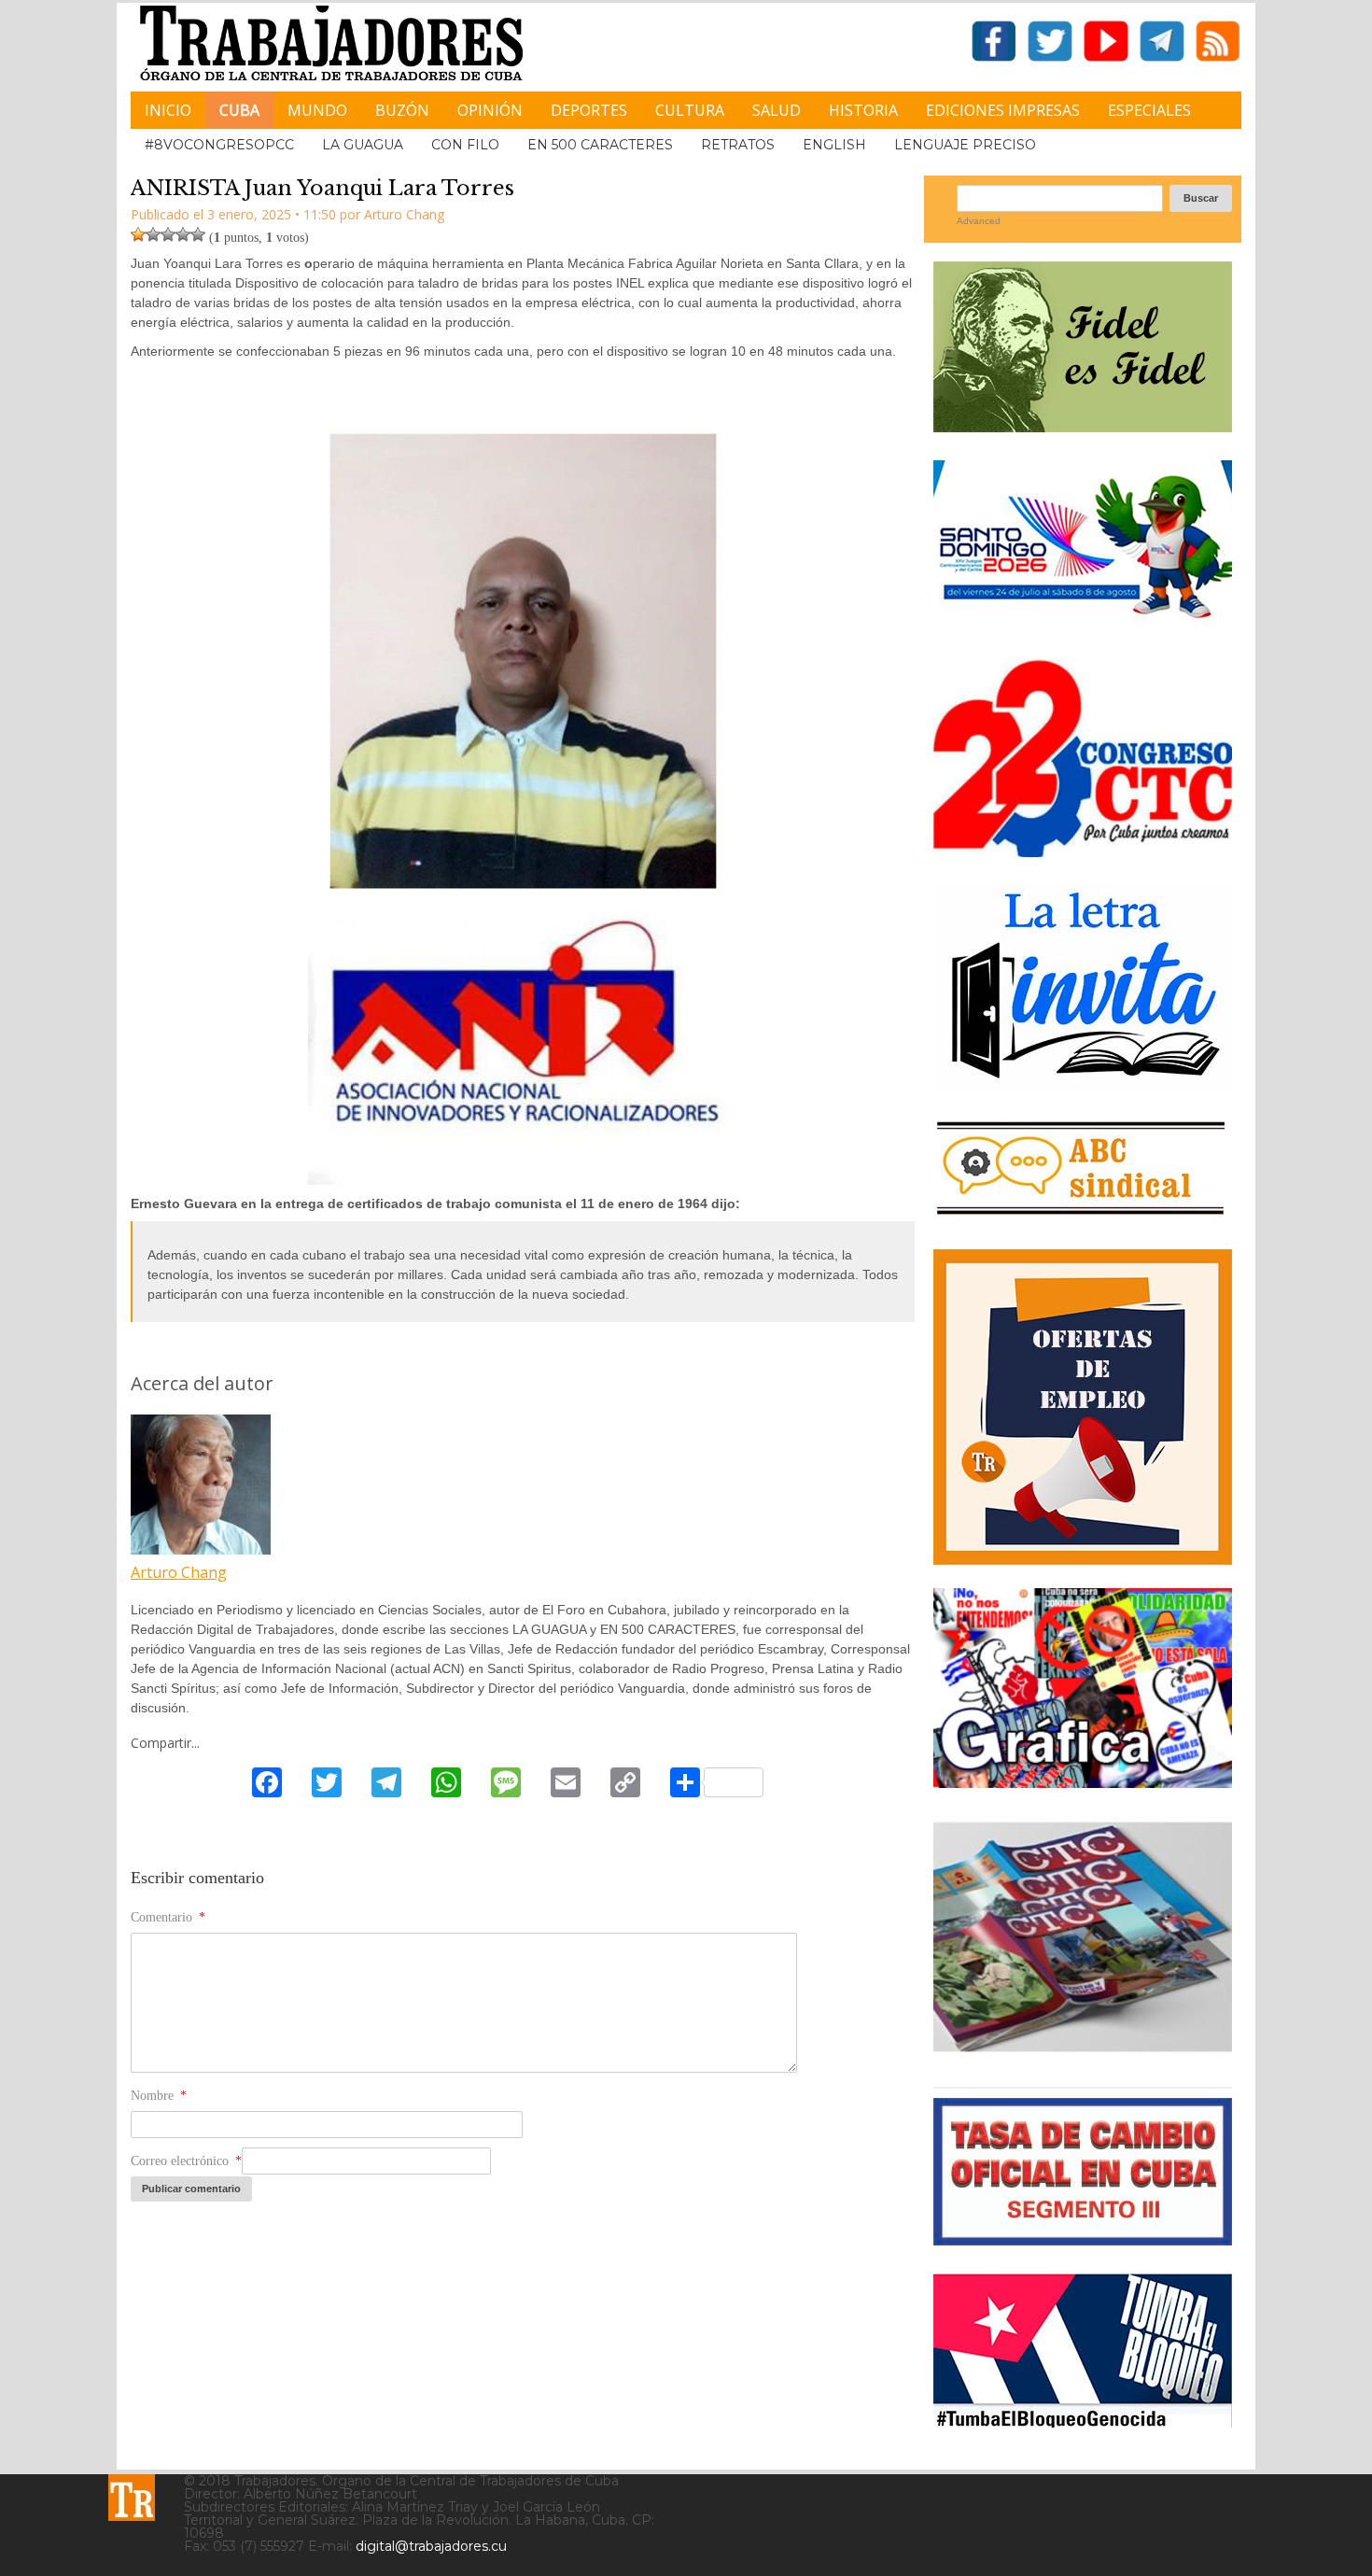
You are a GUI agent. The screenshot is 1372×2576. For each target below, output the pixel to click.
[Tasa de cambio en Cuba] (1083, 2238)
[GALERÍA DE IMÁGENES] (1083, 1781)
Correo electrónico (186, 2161)
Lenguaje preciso (965, 145)
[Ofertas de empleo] (1083, 1407)
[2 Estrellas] (153, 234)
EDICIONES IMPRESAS (1003, 110)
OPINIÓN (490, 110)
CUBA (239, 110)
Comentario (168, 1917)
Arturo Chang (179, 1572)
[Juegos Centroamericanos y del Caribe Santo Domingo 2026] (1083, 624)
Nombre (159, 2096)
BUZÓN (402, 110)
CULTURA (690, 110)
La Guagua (363, 145)
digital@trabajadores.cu (431, 2546)
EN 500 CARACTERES (600, 145)
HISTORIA (863, 110)
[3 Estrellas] (168, 234)
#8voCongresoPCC (219, 145)
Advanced (979, 221)
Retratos (738, 145)
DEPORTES (589, 110)
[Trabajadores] (132, 2498)
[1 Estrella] (138, 234)
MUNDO (317, 110)
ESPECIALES (1149, 110)
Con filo (465, 145)
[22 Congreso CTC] (1083, 850)
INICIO (168, 110)
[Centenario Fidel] (1083, 425)
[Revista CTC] (1083, 2052)
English (834, 145)
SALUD (777, 110)
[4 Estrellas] (183, 234)
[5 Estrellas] (198, 234)
